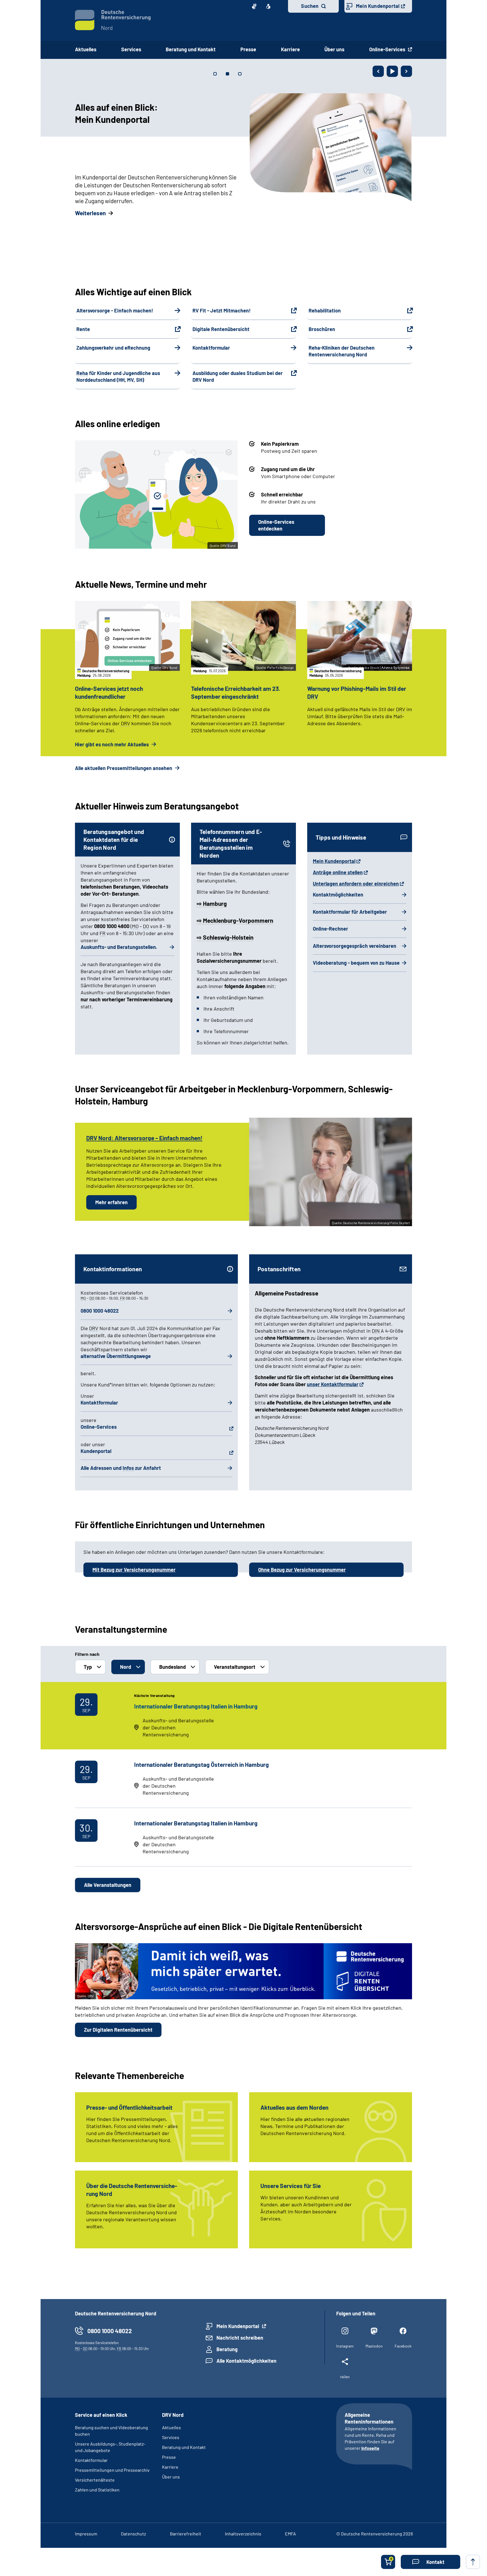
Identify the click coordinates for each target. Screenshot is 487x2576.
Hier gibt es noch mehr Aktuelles (112, 744)
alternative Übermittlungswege (116, 1356)
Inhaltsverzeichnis (243, 2534)
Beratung (227, 2349)
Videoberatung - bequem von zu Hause (356, 963)
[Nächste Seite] (406, 71)
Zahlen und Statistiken (97, 2490)
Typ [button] (88, 1667)
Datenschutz (133, 2534)
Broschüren (322, 329)
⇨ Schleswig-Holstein (225, 937)
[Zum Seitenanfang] (473, 2562)
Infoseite (370, 2448)
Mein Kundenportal (378, 6)
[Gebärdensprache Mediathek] (254, 6)
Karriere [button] (290, 49)
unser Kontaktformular (333, 1384)
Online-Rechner (330, 929)
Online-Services (388, 49)
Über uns (171, 2477)
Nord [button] (126, 1667)
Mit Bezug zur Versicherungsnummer (134, 1570)
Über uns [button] (334, 49)
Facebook (403, 2346)
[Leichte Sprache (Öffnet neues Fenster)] (268, 6)
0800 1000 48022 (100, 1311)
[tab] (215, 74)
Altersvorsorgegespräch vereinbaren (355, 946)
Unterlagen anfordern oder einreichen (356, 884)
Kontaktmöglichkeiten (338, 895)
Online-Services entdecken (276, 525)
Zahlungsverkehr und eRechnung (113, 348)
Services (171, 2437)
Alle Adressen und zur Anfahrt (121, 1468)
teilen (345, 2377)
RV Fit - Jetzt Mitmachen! (222, 310)
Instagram (345, 2346)
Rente (83, 329)
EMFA (290, 2534)
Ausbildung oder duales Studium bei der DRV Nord (238, 376)
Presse (169, 2457)
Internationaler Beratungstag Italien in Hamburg (196, 1706)
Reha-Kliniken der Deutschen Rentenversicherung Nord (342, 351)
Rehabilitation (325, 310)
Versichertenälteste (95, 2480)
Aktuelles (86, 49)
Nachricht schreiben (240, 2338)
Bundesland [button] (172, 1667)
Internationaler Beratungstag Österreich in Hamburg (202, 1764)
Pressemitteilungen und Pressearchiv (112, 2470)
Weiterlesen (90, 213)
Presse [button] (248, 49)
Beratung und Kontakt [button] (191, 49)
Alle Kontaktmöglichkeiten (246, 2361)
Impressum (86, 2534)
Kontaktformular (211, 348)
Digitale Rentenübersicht (221, 329)
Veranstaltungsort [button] (235, 1667)
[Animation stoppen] (392, 71)
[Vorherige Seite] (378, 71)
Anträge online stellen (338, 872)
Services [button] (131, 49)
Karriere (170, 2467)
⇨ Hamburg (212, 903)
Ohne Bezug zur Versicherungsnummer (302, 1570)
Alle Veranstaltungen (108, 1885)
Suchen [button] (310, 6)
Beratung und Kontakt (184, 2447)
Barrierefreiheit (186, 2534)
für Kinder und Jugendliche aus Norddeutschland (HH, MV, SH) (118, 376)
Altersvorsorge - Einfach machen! (115, 310)
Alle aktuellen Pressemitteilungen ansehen (124, 768)
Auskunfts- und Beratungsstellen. (119, 947)
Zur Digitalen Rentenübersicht (118, 2030)
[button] (430, 2562)
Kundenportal (96, 1451)
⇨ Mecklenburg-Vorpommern (235, 920)
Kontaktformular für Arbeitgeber (350, 912)
